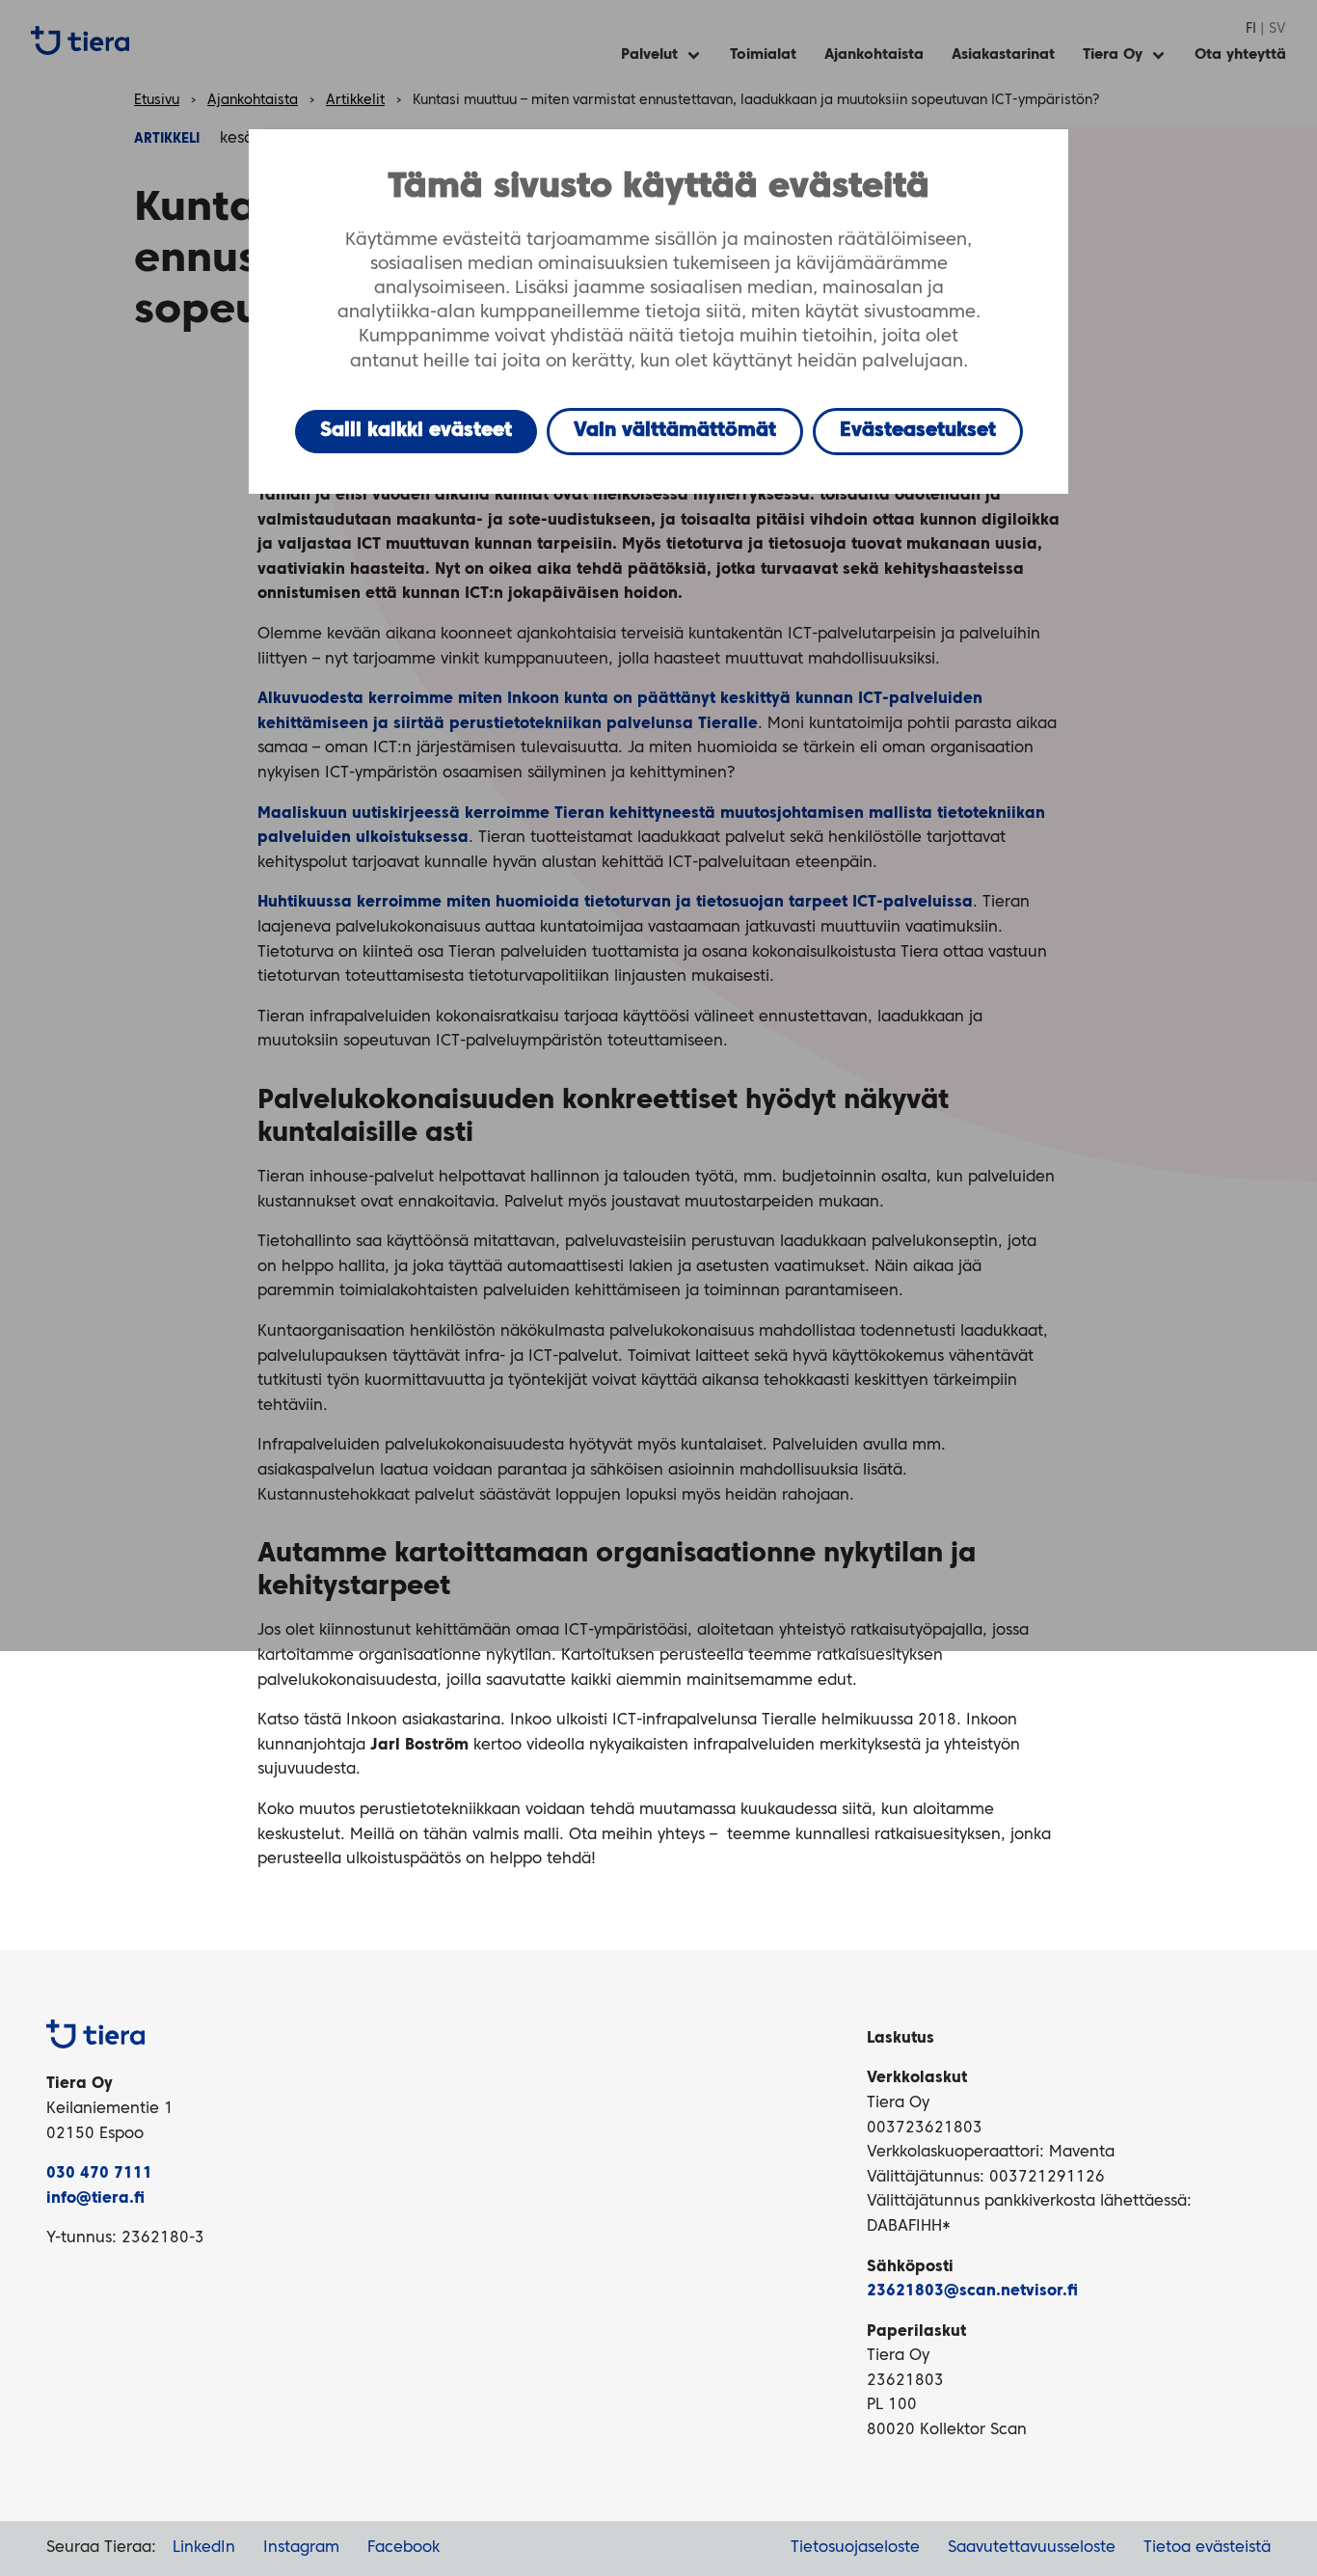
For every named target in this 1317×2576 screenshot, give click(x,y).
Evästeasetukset (918, 431)
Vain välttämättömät (675, 431)
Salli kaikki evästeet (416, 431)
